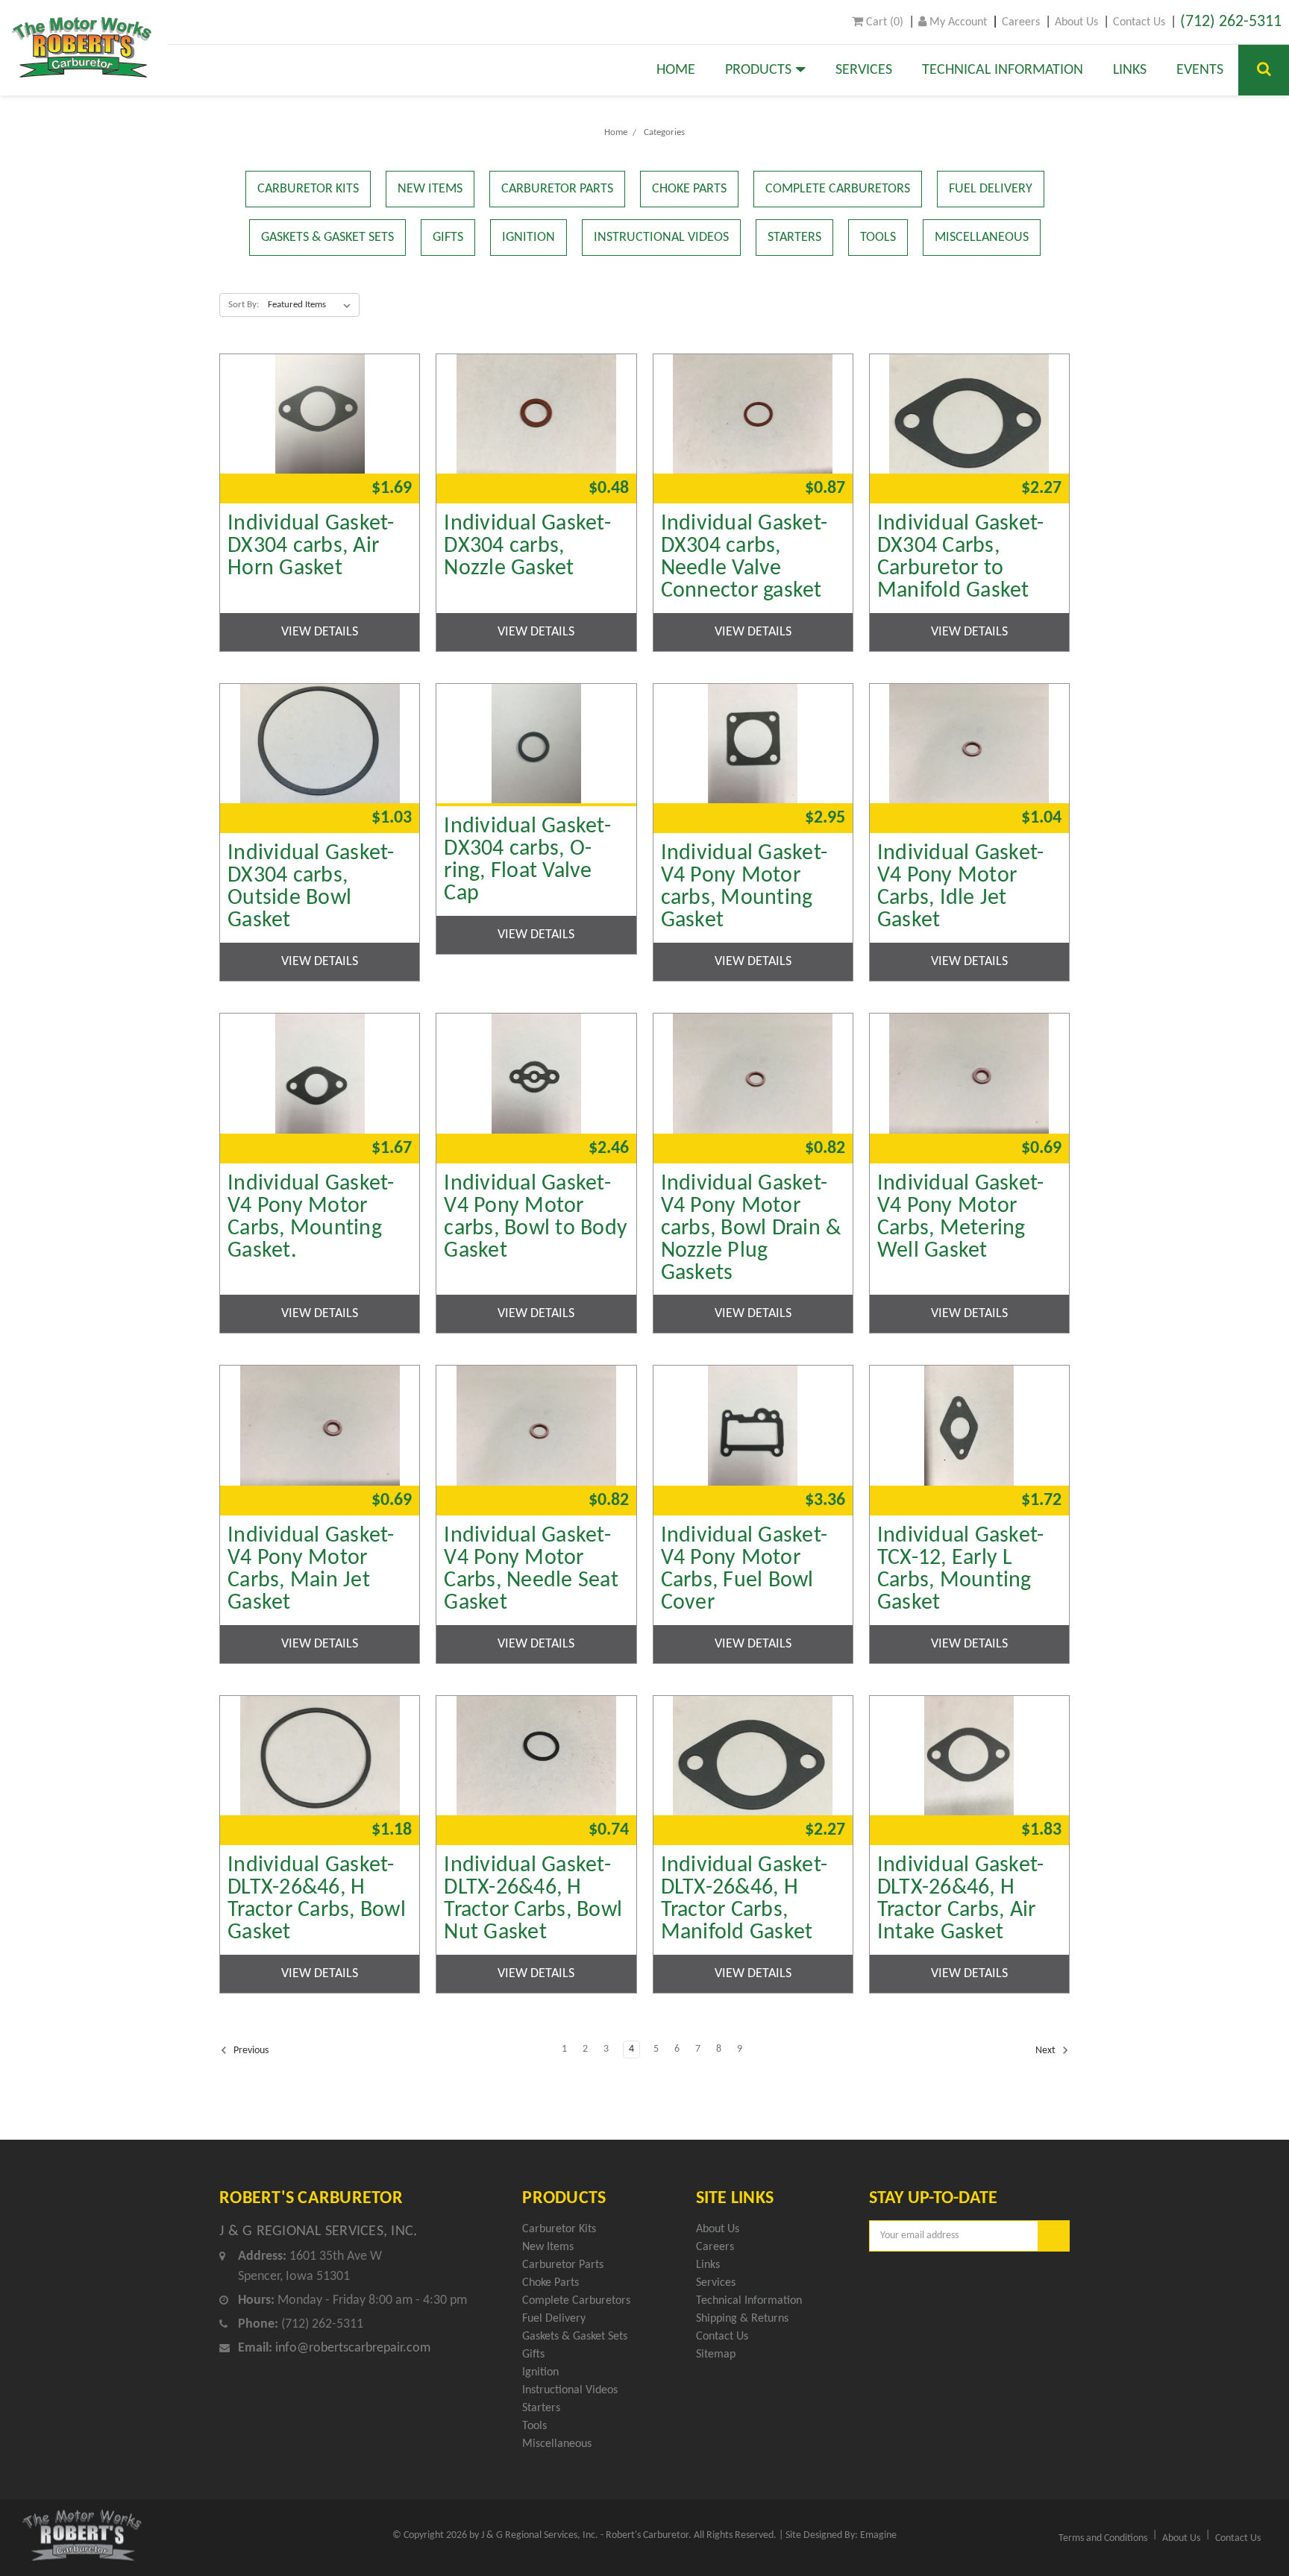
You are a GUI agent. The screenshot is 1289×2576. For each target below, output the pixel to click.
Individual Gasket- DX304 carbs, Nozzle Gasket (527, 547)
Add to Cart (320, 448)
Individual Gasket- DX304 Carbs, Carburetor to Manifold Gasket (961, 558)
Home (676, 70)
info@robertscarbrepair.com (353, 2348)
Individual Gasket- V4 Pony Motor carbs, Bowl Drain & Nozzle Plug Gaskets (751, 1229)
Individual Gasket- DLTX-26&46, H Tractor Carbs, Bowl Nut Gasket (533, 1900)
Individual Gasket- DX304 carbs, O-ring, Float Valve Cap (527, 861)
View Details (320, 632)
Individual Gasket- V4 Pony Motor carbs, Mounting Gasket (744, 888)
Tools (878, 238)
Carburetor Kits (308, 189)
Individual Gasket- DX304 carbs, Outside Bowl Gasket (311, 888)
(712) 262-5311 (1231, 22)
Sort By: (244, 305)
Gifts (448, 238)
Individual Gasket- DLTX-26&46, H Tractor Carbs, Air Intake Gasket (961, 1900)
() (883, 22)
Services (864, 70)
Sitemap (716, 2354)
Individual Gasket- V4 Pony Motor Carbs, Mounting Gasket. (311, 1218)
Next (1047, 2051)
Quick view (320, 366)
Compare (315, 407)
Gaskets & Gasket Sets (327, 238)
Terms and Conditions (1103, 2538)
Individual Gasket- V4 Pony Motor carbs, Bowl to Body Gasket (536, 1218)
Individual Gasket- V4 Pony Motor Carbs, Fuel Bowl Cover (744, 1570)
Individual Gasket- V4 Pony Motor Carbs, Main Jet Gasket (311, 1570)
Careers (1021, 22)
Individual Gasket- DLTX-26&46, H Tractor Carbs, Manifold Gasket (744, 1900)
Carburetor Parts (557, 189)
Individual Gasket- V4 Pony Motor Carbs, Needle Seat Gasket (531, 1570)
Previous (250, 2051)
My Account (957, 22)
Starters (794, 238)
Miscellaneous (982, 238)
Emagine (878, 2535)
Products (760, 70)
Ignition (529, 238)
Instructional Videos (661, 238)
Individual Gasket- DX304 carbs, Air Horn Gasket (311, 547)
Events (1200, 70)
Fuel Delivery (991, 189)
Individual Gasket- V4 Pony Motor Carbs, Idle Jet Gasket (961, 888)
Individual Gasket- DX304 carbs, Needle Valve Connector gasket (744, 558)
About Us (1076, 22)
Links (1130, 70)
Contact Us (1139, 22)
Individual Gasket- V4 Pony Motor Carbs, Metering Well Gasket (961, 1218)
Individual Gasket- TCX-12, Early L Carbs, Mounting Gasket (961, 1570)
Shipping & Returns (742, 2319)
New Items (430, 189)
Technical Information (1003, 70)
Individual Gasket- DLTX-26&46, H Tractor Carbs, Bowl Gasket (317, 1900)
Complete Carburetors (838, 189)
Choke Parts (689, 189)
